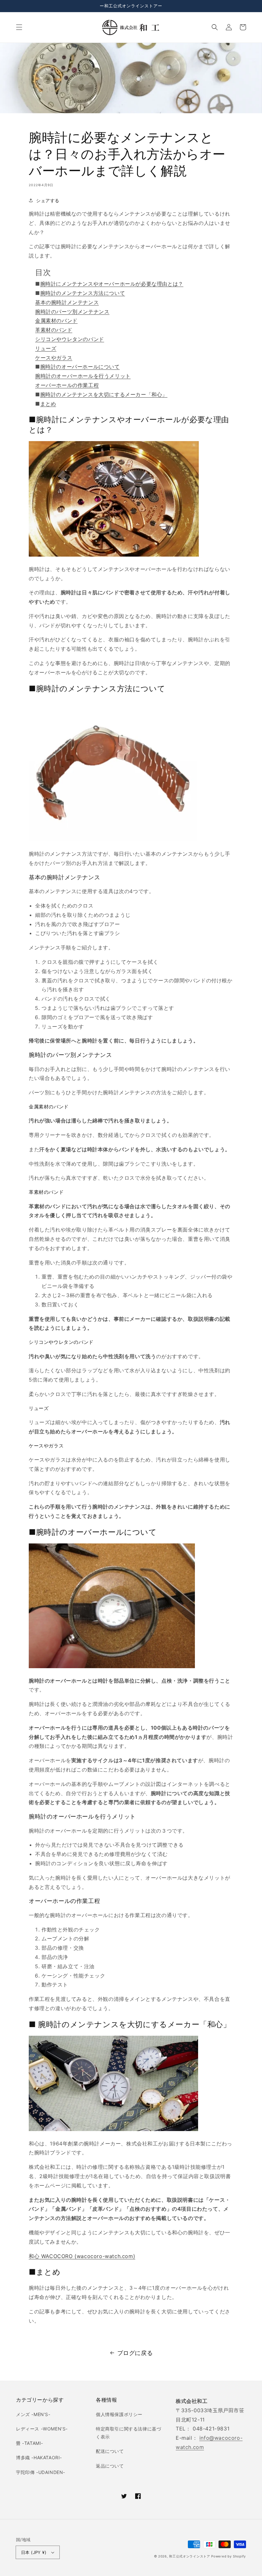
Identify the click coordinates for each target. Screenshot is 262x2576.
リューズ (46, 348)
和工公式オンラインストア (189, 2556)
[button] (19, 27)
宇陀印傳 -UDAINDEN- (41, 2472)
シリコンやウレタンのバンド (70, 339)
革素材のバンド (54, 330)
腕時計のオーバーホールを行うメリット (83, 376)
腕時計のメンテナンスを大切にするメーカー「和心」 (104, 394)
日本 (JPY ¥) (34, 2552)
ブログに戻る (135, 2353)
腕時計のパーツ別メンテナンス (72, 312)
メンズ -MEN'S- (33, 2414)
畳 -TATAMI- (30, 2443)
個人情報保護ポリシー (119, 2414)
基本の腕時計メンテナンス (67, 302)
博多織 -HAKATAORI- (39, 2457)
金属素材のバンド (56, 321)
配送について (110, 2451)
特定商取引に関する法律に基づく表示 (128, 2433)
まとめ (48, 404)
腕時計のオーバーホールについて (80, 367)
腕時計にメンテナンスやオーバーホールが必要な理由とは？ (112, 284)
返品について (110, 2466)
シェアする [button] (48, 200)
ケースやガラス (54, 358)
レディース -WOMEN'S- (42, 2429)
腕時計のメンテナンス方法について (83, 293)
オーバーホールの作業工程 (67, 385)
